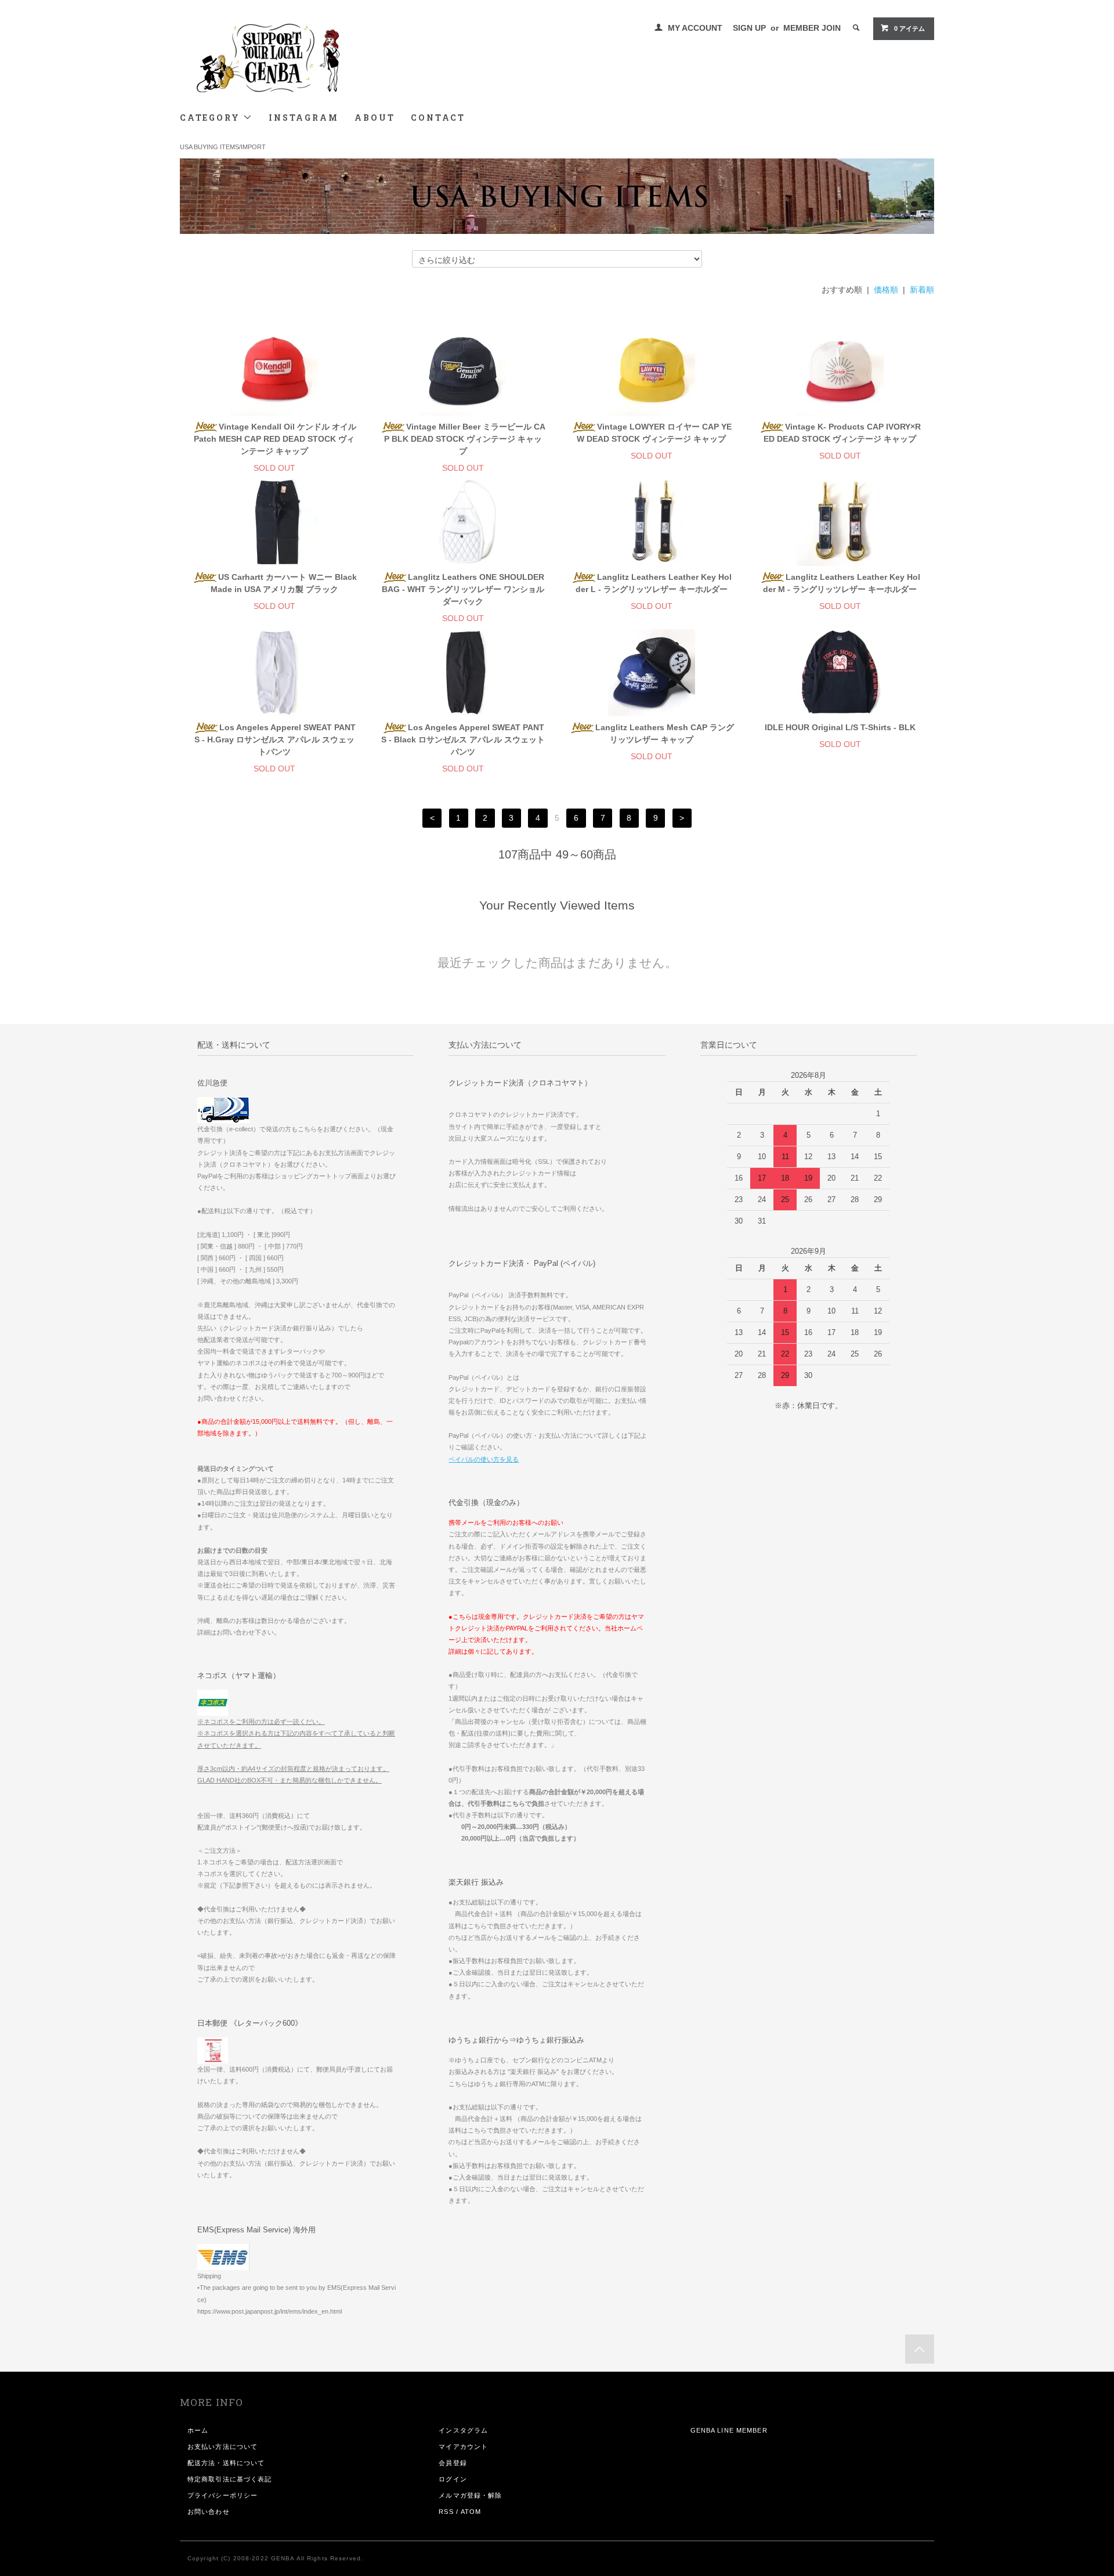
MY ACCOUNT (695, 28)
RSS (446, 2512)
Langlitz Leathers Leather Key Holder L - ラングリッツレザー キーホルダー (654, 583)
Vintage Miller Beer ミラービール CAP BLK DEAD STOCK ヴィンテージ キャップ (465, 439)
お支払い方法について (223, 2447)
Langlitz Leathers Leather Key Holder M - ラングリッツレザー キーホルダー (842, 583)
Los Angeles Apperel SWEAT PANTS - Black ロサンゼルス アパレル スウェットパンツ (463, 739)
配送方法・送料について (226, 2463)
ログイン (453, 2479)
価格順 (886, 290)
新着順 (922, 290)
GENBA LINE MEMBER (729, 2430)
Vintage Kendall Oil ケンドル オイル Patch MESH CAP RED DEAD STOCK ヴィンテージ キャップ (275, 439)
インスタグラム (463, 2430)
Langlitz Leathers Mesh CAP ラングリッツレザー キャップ (665, 733)
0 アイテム (909, 28)
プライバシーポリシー (223, 2495)
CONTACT (438, 118)
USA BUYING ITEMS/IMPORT (223, 147)
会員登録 (453, 2463)
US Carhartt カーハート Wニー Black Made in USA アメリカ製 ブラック (284, 583)
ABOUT (375, 118)
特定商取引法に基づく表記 (229, 2479)
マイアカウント (463, 2447)
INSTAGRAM (303, 118)
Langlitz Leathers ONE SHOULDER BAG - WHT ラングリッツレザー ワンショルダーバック (463, 589)
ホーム (198, 2430)
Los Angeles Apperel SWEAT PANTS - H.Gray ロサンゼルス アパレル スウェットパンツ (275, 739)
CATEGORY (211, 118)
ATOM (471, 2512)
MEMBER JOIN (812, 28)
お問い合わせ (209, 2512)
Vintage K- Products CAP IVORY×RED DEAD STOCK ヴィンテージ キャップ (842, 433)
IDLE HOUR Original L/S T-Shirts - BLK (840, 727)
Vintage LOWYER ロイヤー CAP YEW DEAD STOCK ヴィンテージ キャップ (654, 433)
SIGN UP (749, 28)
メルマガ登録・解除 (470, 2495)
